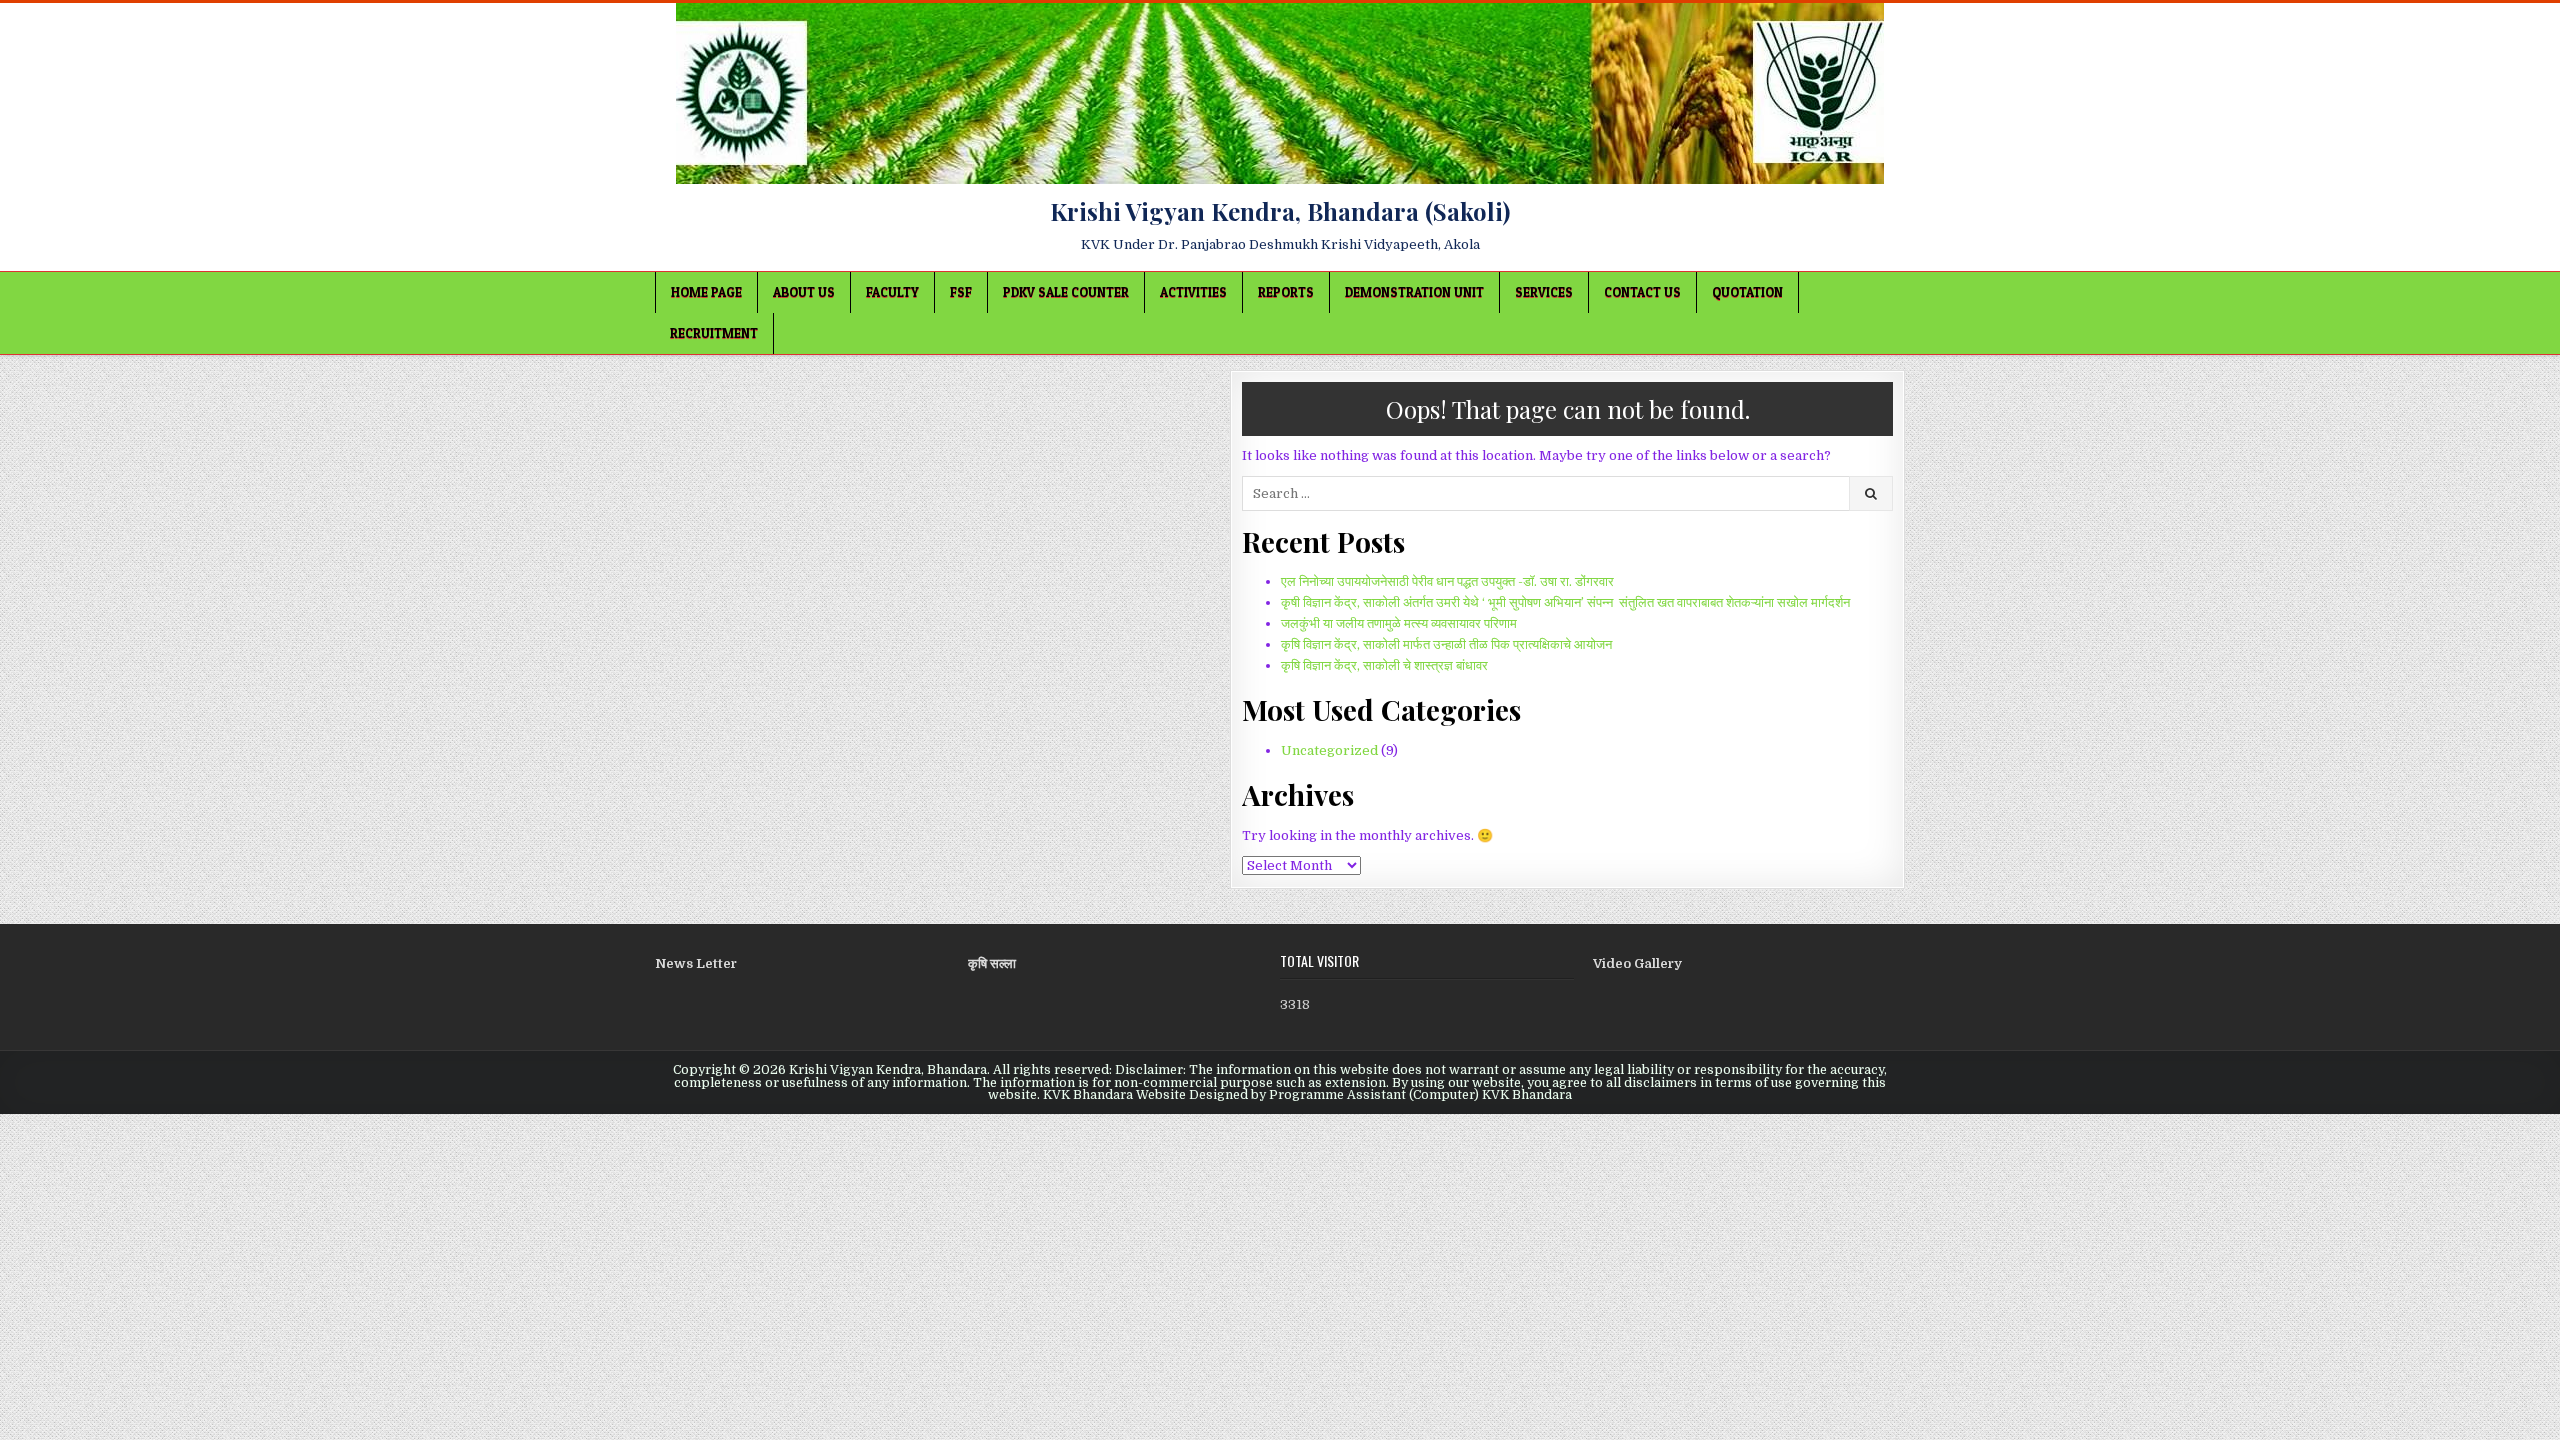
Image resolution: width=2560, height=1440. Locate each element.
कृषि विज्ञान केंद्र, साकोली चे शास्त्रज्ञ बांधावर (1384, 665)
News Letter (696, 963)
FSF (961, 292)
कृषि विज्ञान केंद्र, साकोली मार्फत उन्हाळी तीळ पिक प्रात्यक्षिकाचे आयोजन (1446, 644)
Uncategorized (1329, 750)
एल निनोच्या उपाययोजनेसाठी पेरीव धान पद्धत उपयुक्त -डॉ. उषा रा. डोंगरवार (1447, 581)
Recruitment (714, 333)
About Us (804, 292)
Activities (1193, 292)
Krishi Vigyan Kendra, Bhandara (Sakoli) (1280, 211)
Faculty (892, 292)
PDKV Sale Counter (1066, 292)
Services (1544, 292)
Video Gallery (1637, 963)
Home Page (706, 292)
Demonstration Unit (1414, 292)
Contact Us (1642, 292)
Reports (1286, 292)
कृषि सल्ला (992, 963)
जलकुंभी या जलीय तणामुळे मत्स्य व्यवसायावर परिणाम (1399, 623)
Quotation (1747, 292)
